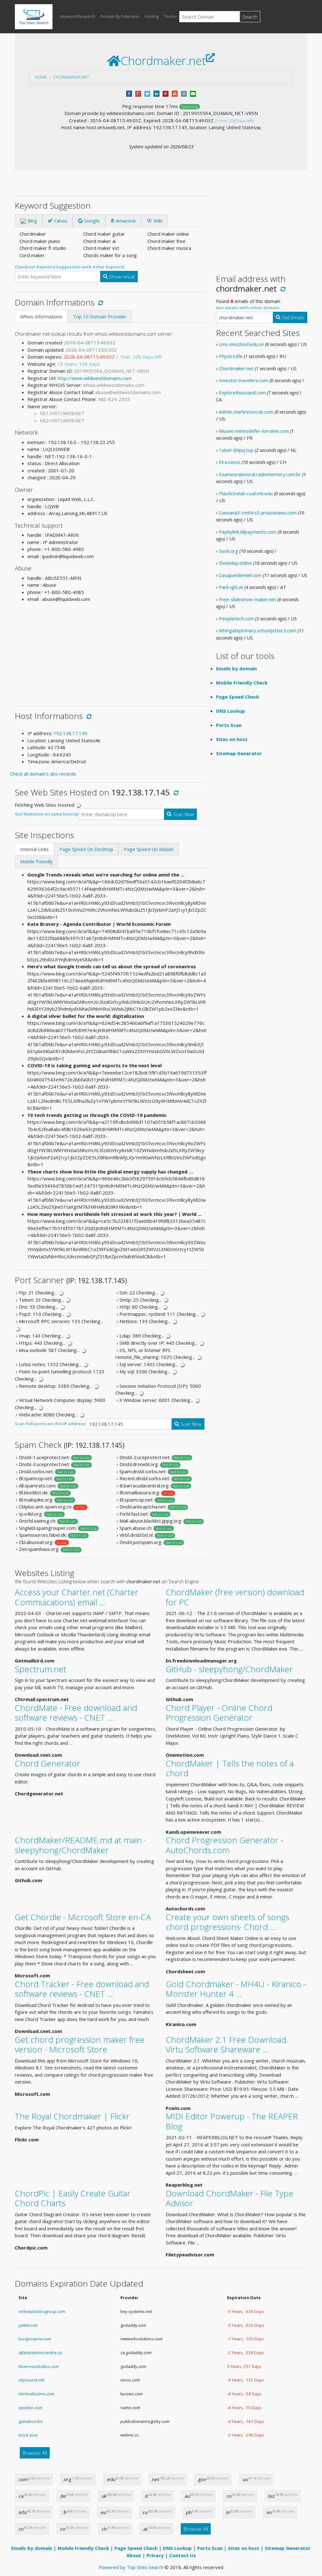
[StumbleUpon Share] (175, 93)
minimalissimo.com (36, 2394)
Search (250, 17)
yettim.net (28, 2325)
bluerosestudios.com (39, 2366)
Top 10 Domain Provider (100, 316)
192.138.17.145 (70, 733)
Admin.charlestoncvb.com (246, 412)
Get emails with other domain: (248, 308)
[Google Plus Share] (138, 93)
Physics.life (231, 356)
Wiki (157, 221)
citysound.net (31, 2380)
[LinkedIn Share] (156, 93)
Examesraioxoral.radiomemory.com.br (260, 474)
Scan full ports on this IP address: (50, 1424)
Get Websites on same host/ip (47, 814)
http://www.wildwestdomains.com (94, 378)
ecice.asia (28, 2435)
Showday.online (235, 563)
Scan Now (183, 814)
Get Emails (292, 317)
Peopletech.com (236, 618)
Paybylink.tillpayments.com (248, 532)
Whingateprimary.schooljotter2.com (258, 630)
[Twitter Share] (147, 93)
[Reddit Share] (184, 93)
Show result (121, 277)
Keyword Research (78, 16)
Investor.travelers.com (244, 380)
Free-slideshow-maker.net (247, 599)
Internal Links (34, 849)
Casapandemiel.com (240, 575)
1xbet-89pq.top (236, 450)
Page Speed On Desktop (86, 849)
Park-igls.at (231, 587)
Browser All (35, 2453)
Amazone (125, 221)
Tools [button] (169, 16)
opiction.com (31, 2408)
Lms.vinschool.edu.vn (241, 344)
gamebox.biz (31, 2421)
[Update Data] (100, 302)
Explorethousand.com (242, 393)
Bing (32, 221)
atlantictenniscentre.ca (40, 2353)
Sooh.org (228, 551)
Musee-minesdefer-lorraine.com (254, 431)
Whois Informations (41, 316)
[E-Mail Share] (193, 93)
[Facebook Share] (129, 93)
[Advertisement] (111, 652)
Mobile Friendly (36, 861)
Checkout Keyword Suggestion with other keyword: (70, 267)
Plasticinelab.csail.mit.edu (246, 493)
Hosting (152, 16)
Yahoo (60, 221)
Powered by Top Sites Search (131, 2567)
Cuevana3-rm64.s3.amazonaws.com (258, 513)
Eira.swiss (230, 462)
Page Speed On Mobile (149, 849)
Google (91, 221)
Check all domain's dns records (43, 774)
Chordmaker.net (71, 77)
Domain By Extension (120, 16)
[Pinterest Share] (166, 93)
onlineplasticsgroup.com (42, 2311)
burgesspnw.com (35, 2339)
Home (41, 77)
